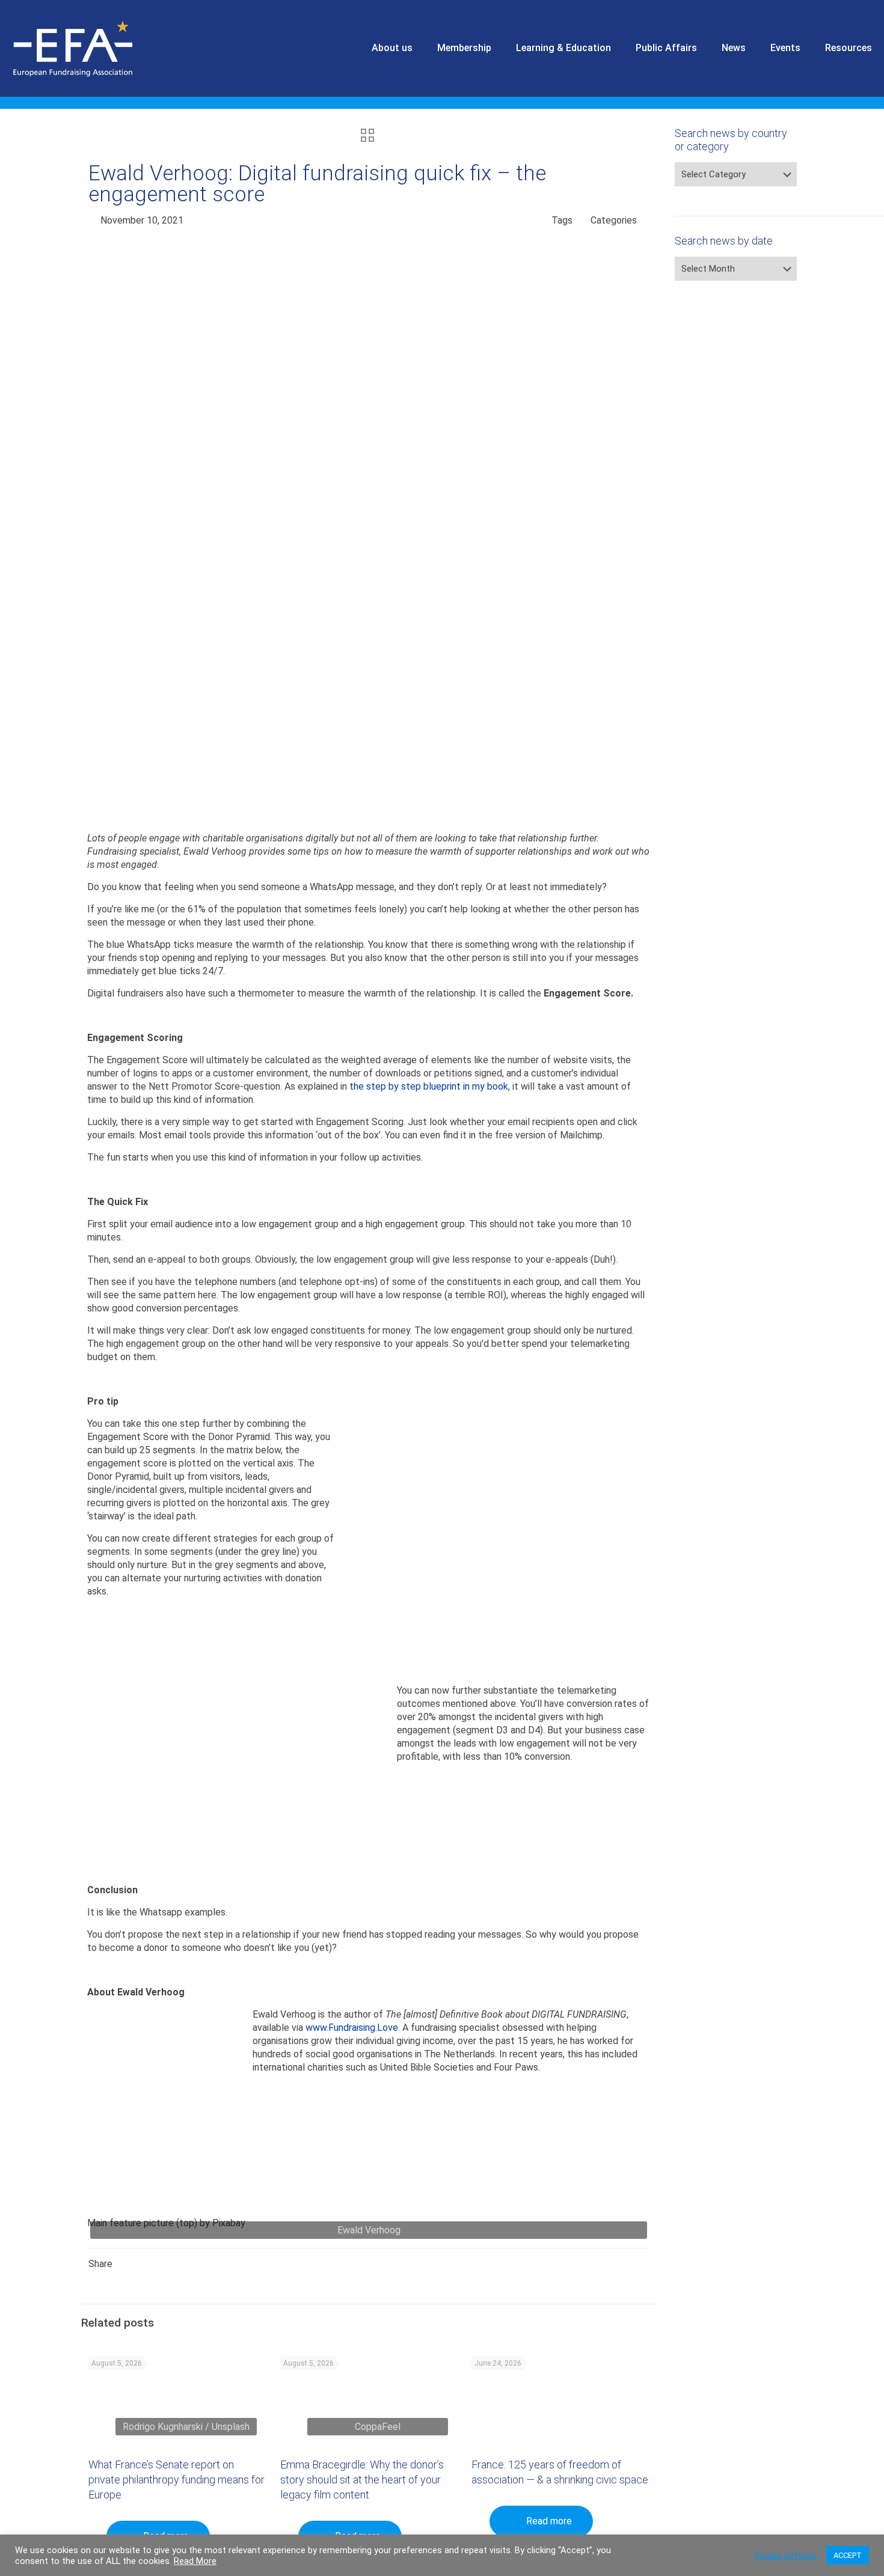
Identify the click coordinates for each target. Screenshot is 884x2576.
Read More (195, 2561)
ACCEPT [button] (848, 2555)
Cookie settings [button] (786, 2556)
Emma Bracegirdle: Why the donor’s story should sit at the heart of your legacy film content (362, 2480)
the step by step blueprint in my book (429, 1086)
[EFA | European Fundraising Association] (106, 48)
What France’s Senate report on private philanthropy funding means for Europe (176, 2480)
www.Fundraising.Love (352, 2028)
